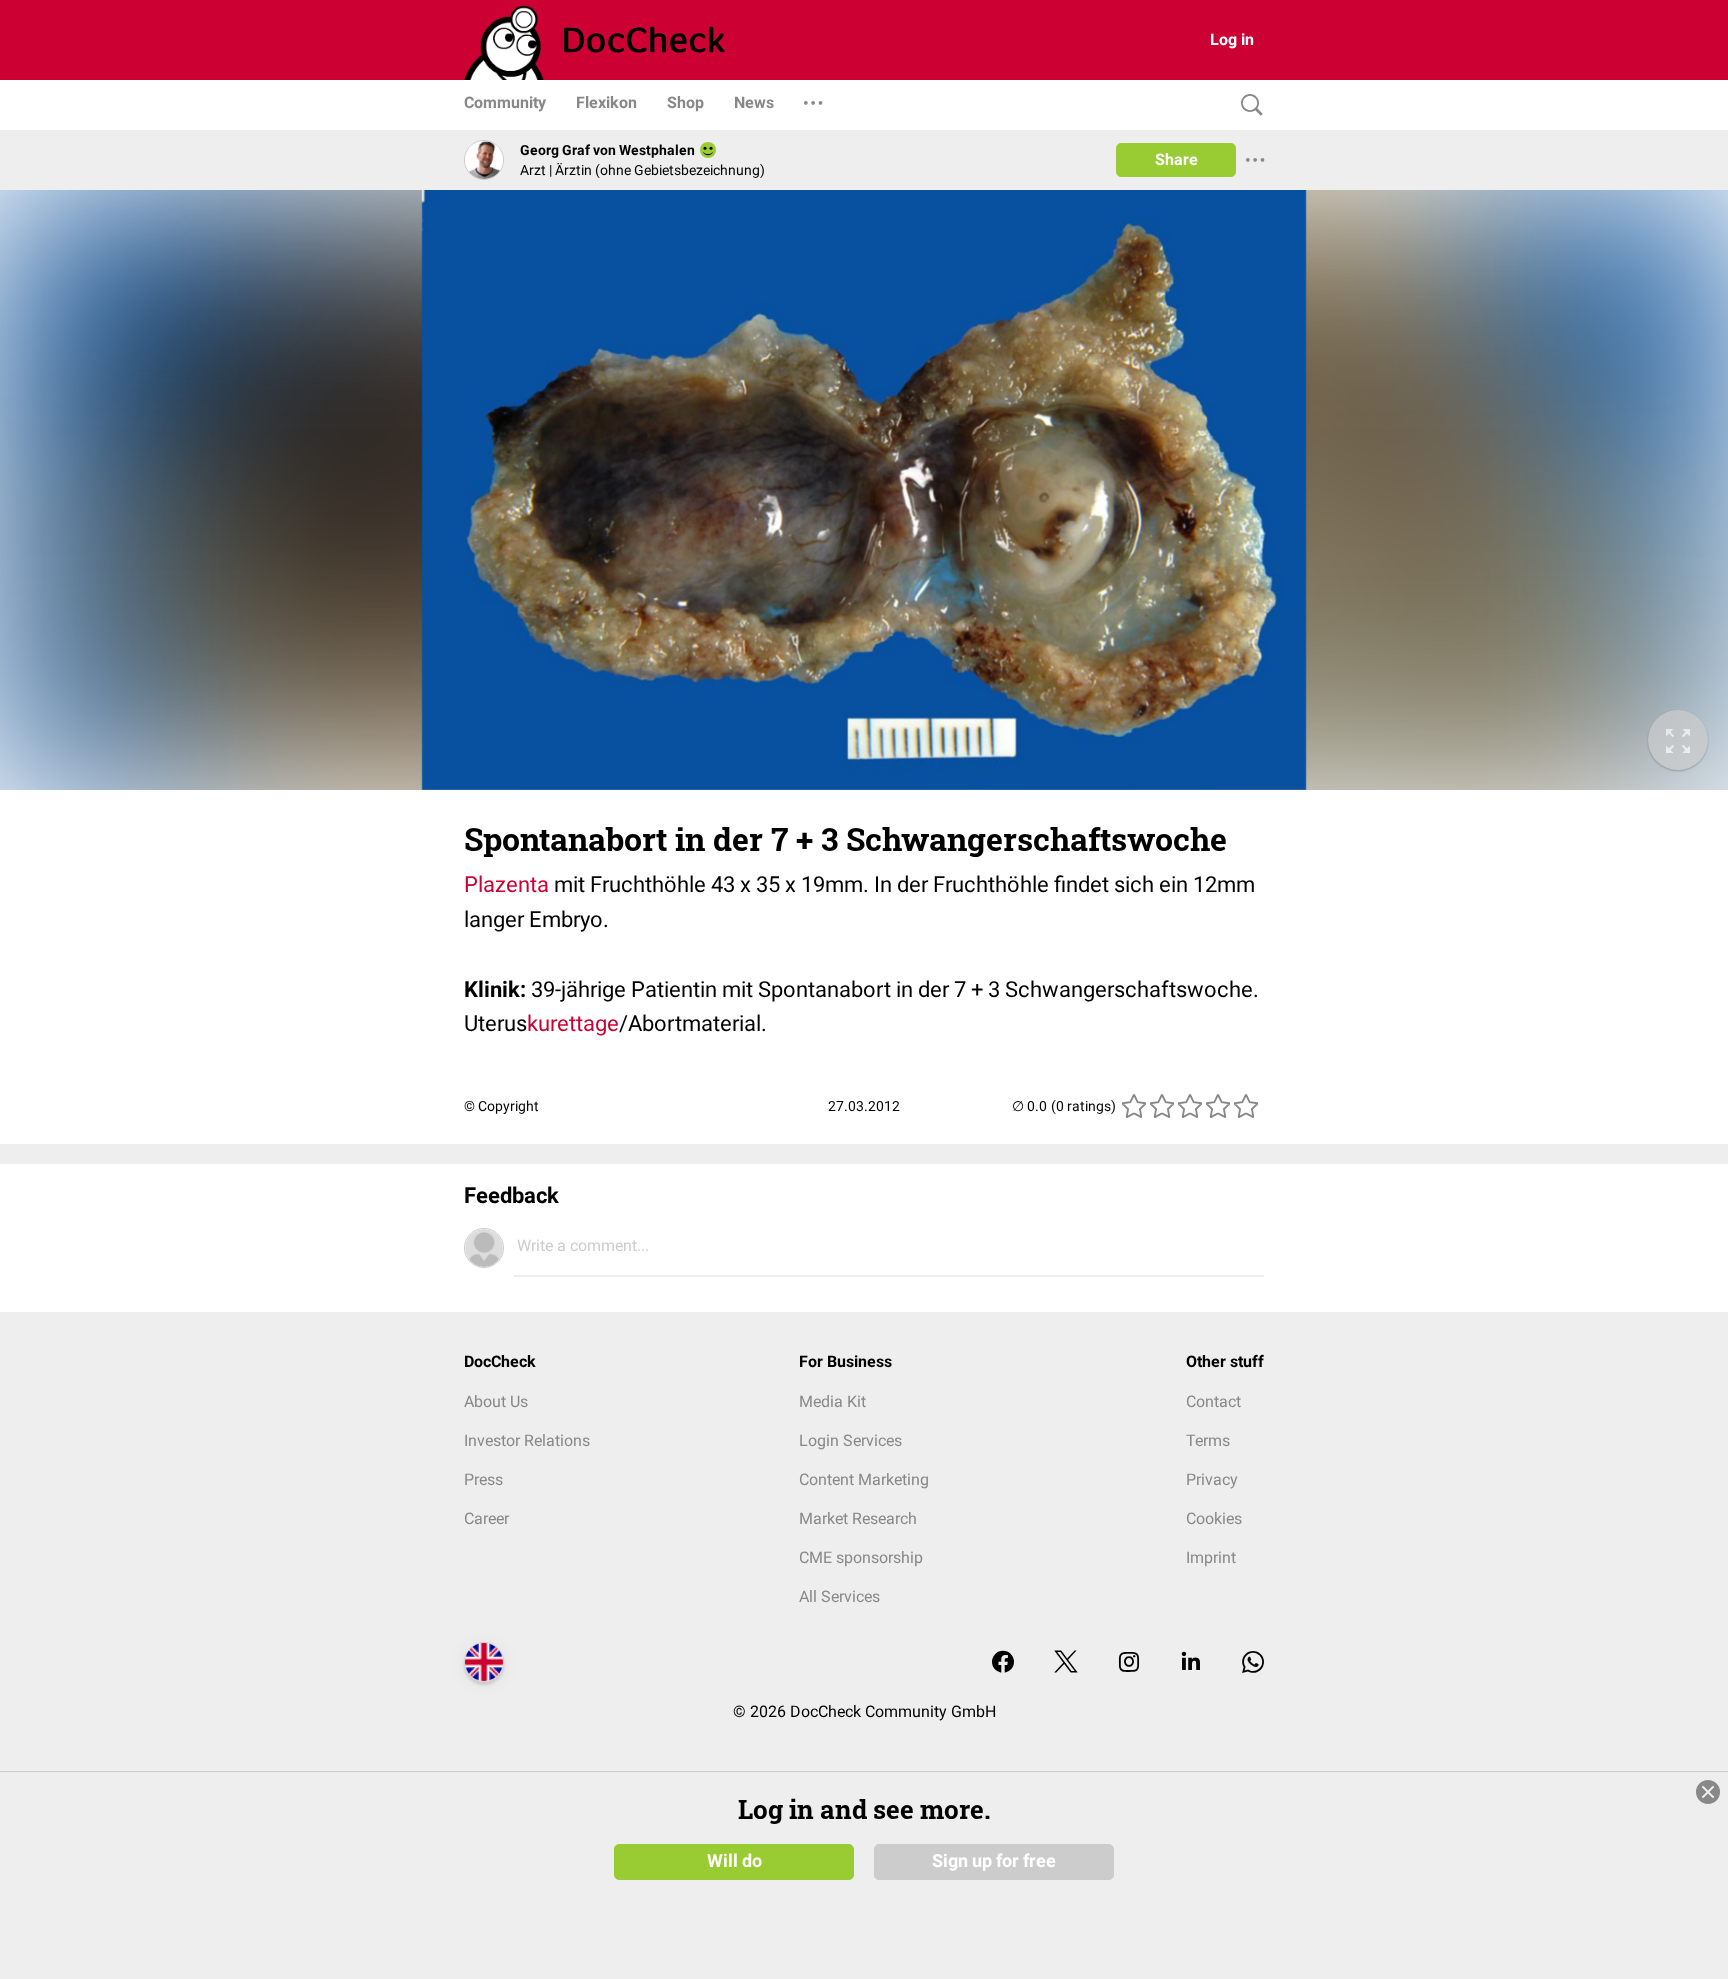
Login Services (850, 1440)
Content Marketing (864, 1479)
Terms (1208, 1440)
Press (483, 1479)
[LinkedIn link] (1191, 1663)
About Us (496, 1401)
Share (1176, 159)
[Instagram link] (1129, 1663)
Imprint (1211, 1557)
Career (486, 1518)
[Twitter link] (1066, 1663)
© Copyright (501, 1106)
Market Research (858, 1518)
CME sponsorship (861, 1557)
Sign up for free (994, 1861)
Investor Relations (527, 1440)
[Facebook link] (1003, 1663)
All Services (839, 1596)
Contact (1213, 1401)
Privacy (1212, 1479)
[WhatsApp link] (1253, 1663)
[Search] (1247, 105)
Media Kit (832, 1401)
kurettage (573, 1023)
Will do (734, 1861)
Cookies (1214, 1518)
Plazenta (506, 884)
